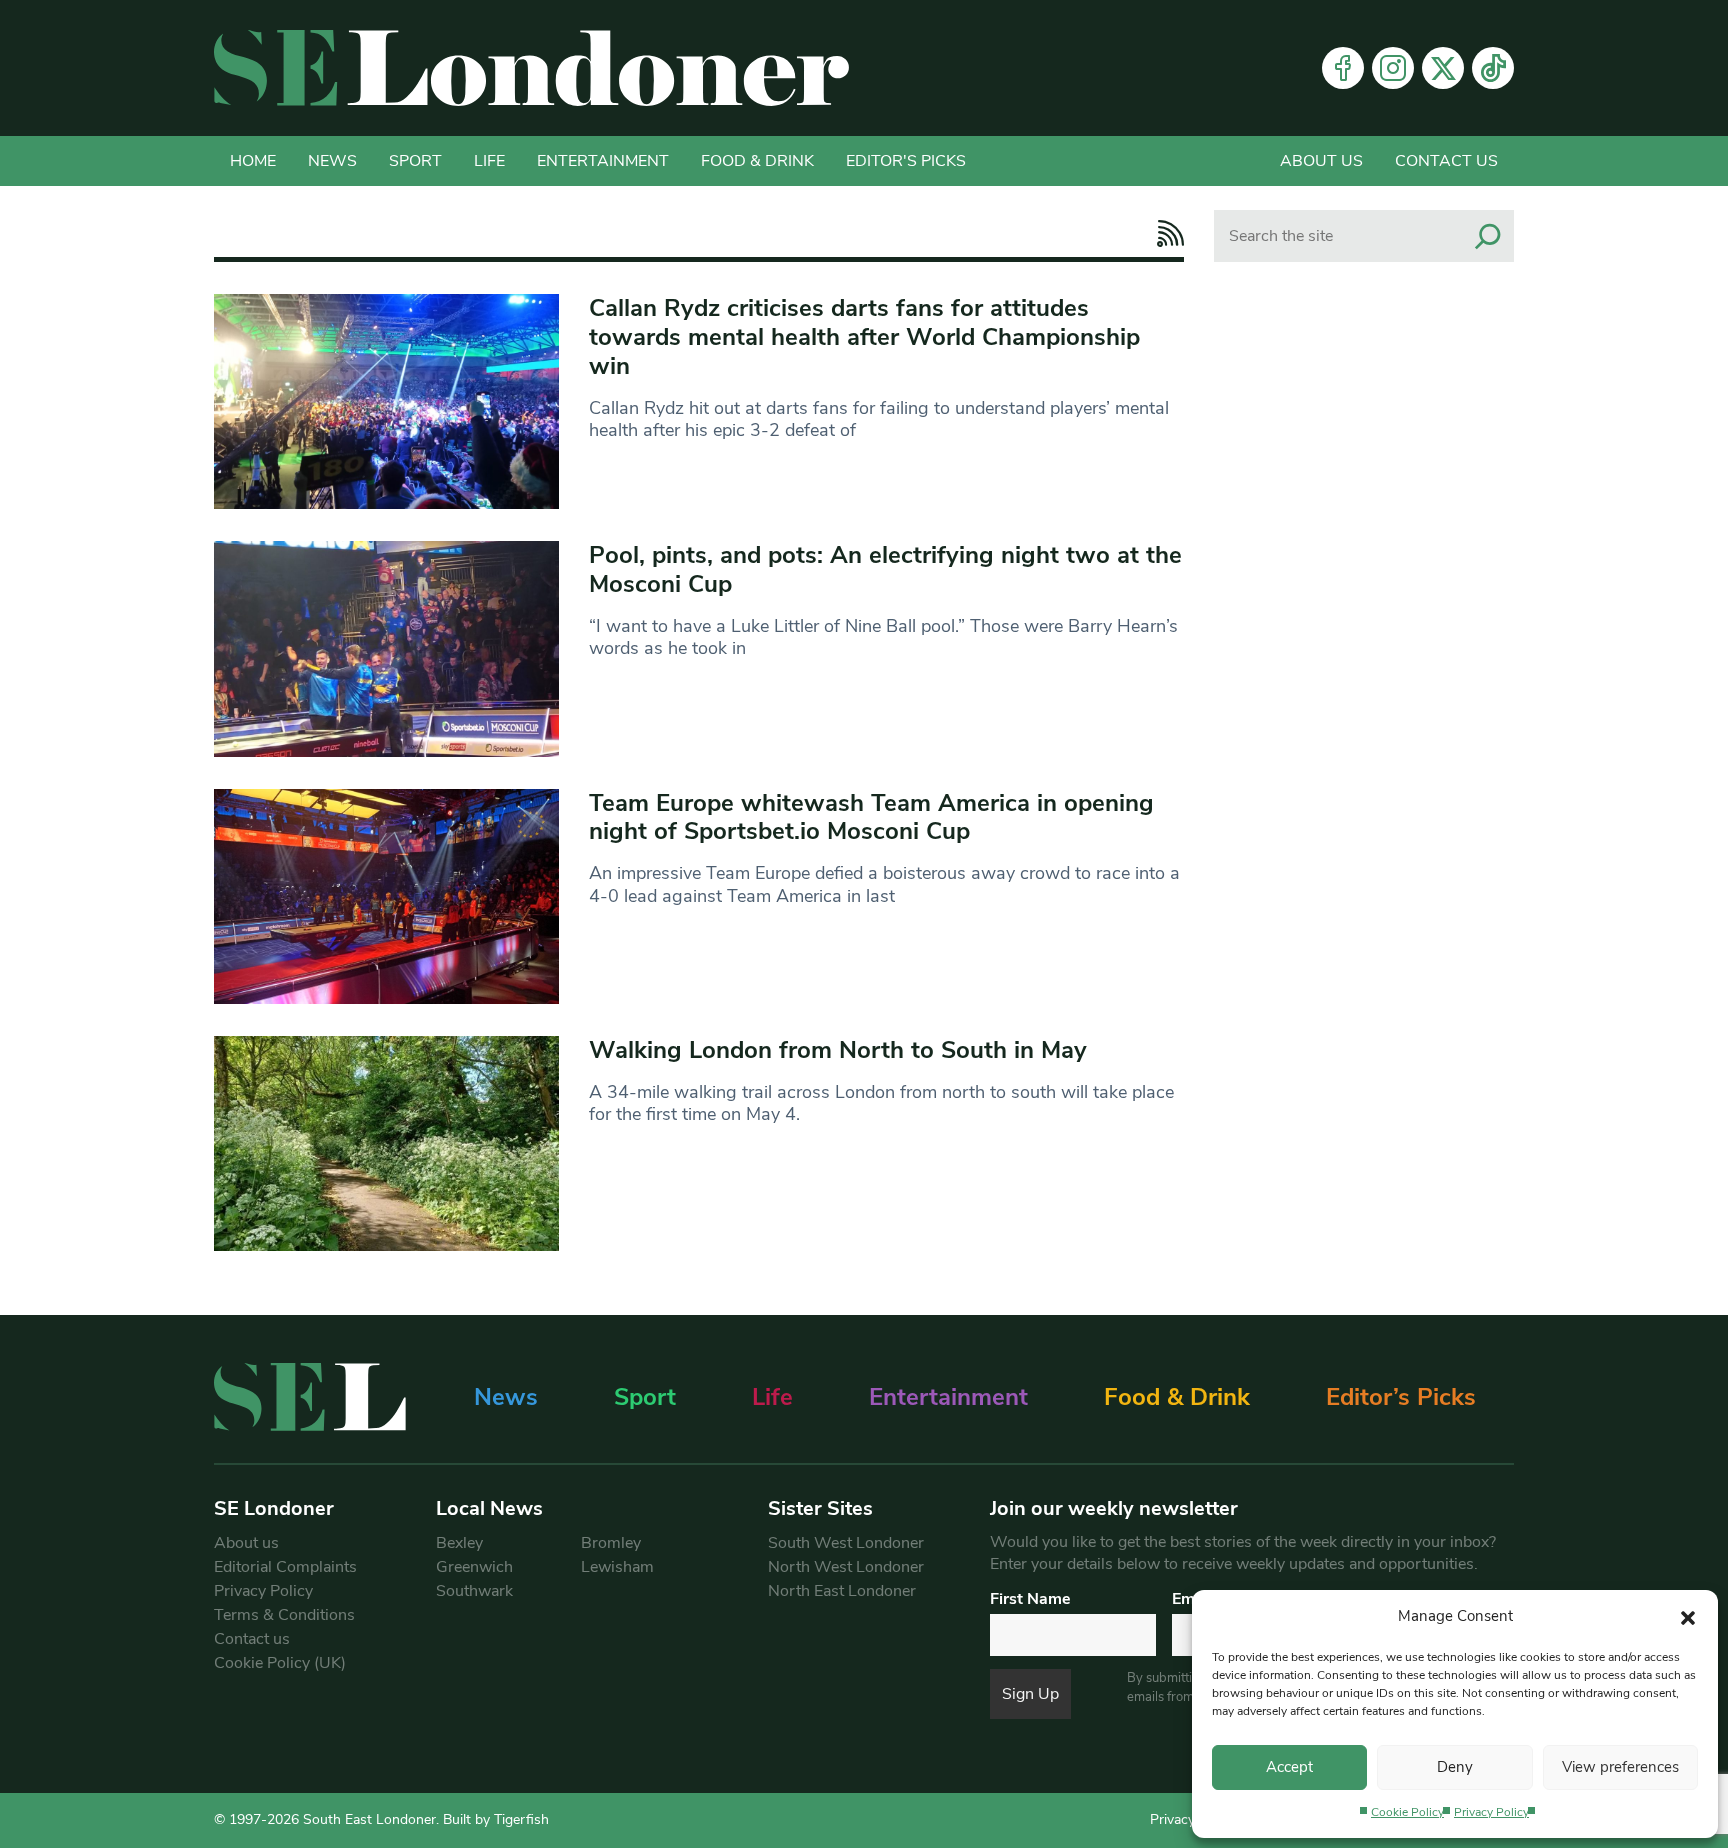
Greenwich (474, 1567)
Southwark (474, 1591)
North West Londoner (846, 1567)
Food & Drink (757, 161)
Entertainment (603, 161)
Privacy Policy (1491, 1812)
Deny (1455, 1767)
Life (489, 161)
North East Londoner (842, 1591)
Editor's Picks (906, 161)
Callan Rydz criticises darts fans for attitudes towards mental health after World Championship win (864, 337)
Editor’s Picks (1401, 1397)
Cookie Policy (1407, 1812)
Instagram (1393, 68)
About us (1321, 161)
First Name (1030, 1599)
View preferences (1620, 1767)
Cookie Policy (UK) (280, 1663)
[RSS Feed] (1165, 233)
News (332, 161)
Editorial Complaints (285, 1567)
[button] (1688, 1616)
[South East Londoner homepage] (531, 68)
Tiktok (1493, 68)
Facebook (1343, 68)
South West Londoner (846, 1543)
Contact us (1446, 161)
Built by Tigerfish (496, 1819)
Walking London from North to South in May (838, 1050)
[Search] (1488, 236)
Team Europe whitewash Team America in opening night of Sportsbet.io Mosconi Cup (871, 817)
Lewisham (617, 1567)
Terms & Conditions (284, 1615)
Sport (415, 161)
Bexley (459, 1543)
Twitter (1443, 68)
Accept (1289, 1767)
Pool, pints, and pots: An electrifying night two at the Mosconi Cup (885, 569)
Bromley (611, 1543)
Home (253, 161)
